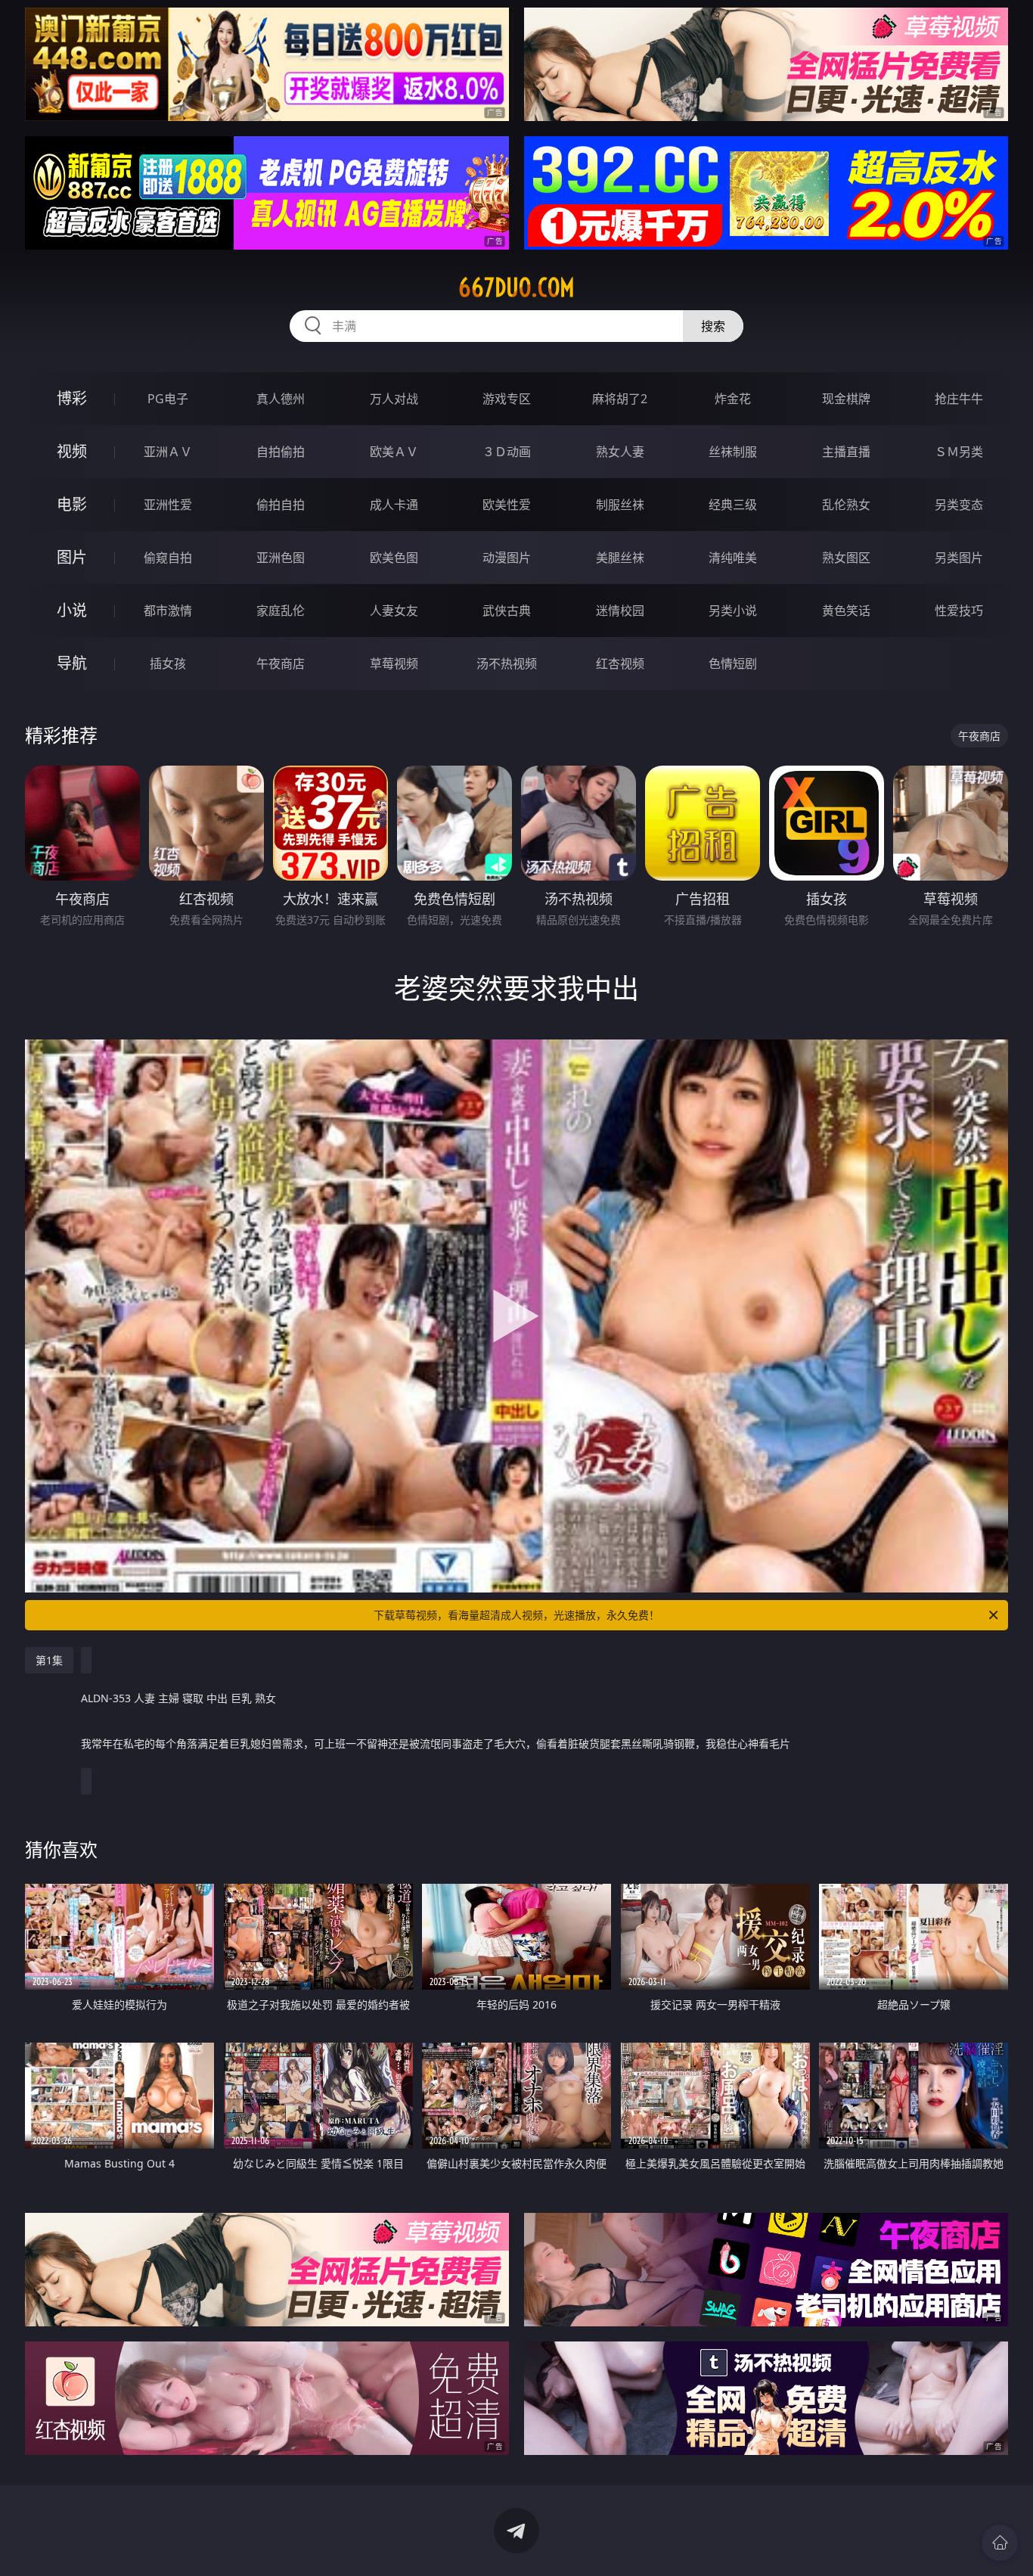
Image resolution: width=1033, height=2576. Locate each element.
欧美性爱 (507, 505)
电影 (72, 504)
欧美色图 (394, 558)
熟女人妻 (620, 452)
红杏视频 (620, 663)
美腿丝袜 (620, 558)
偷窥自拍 (168, 558)
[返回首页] (1000, 2543)
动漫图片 (507, 558)
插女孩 (168, 663)
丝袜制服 (733, 452)
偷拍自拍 (281, 505)
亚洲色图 (281, 558)
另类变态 (959, 505)
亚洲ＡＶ (168, 452)
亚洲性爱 (168, 505)
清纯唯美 (733, 558)
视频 (72, 451)
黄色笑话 (846, 611)
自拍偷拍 (281, 452)
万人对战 (394, 399)
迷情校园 (620, 611)
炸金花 (733, 399)
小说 (72, 610)
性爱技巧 (959, 611)
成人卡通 (394, 505)
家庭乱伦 (281, 611)
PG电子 (168, 399)
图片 (72, 557)
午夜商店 (281, 663)
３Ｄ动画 (507, 452)
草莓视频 (394, 663)
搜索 (713, 326)
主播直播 (846, 452)
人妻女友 (394, 611)
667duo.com (516, 287)
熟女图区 (846, 558)
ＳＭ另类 (959, 452)
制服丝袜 (620, 505)
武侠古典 (507, 611)
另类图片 (959, 558)
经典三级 (733, 505)
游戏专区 (507, 399)
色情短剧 (733, 663)
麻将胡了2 (620, 399)
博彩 (72, 398)
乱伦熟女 (846, 505)
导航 (72, 663)
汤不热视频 (507, 663)
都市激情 (168, 611)
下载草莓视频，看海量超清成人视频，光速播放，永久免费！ (516, 1615)
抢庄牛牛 (959, 399)
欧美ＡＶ (394, 452)
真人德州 (281, 399)
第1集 (49, 1660)
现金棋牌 (846, 399)
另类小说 (733, 611)
